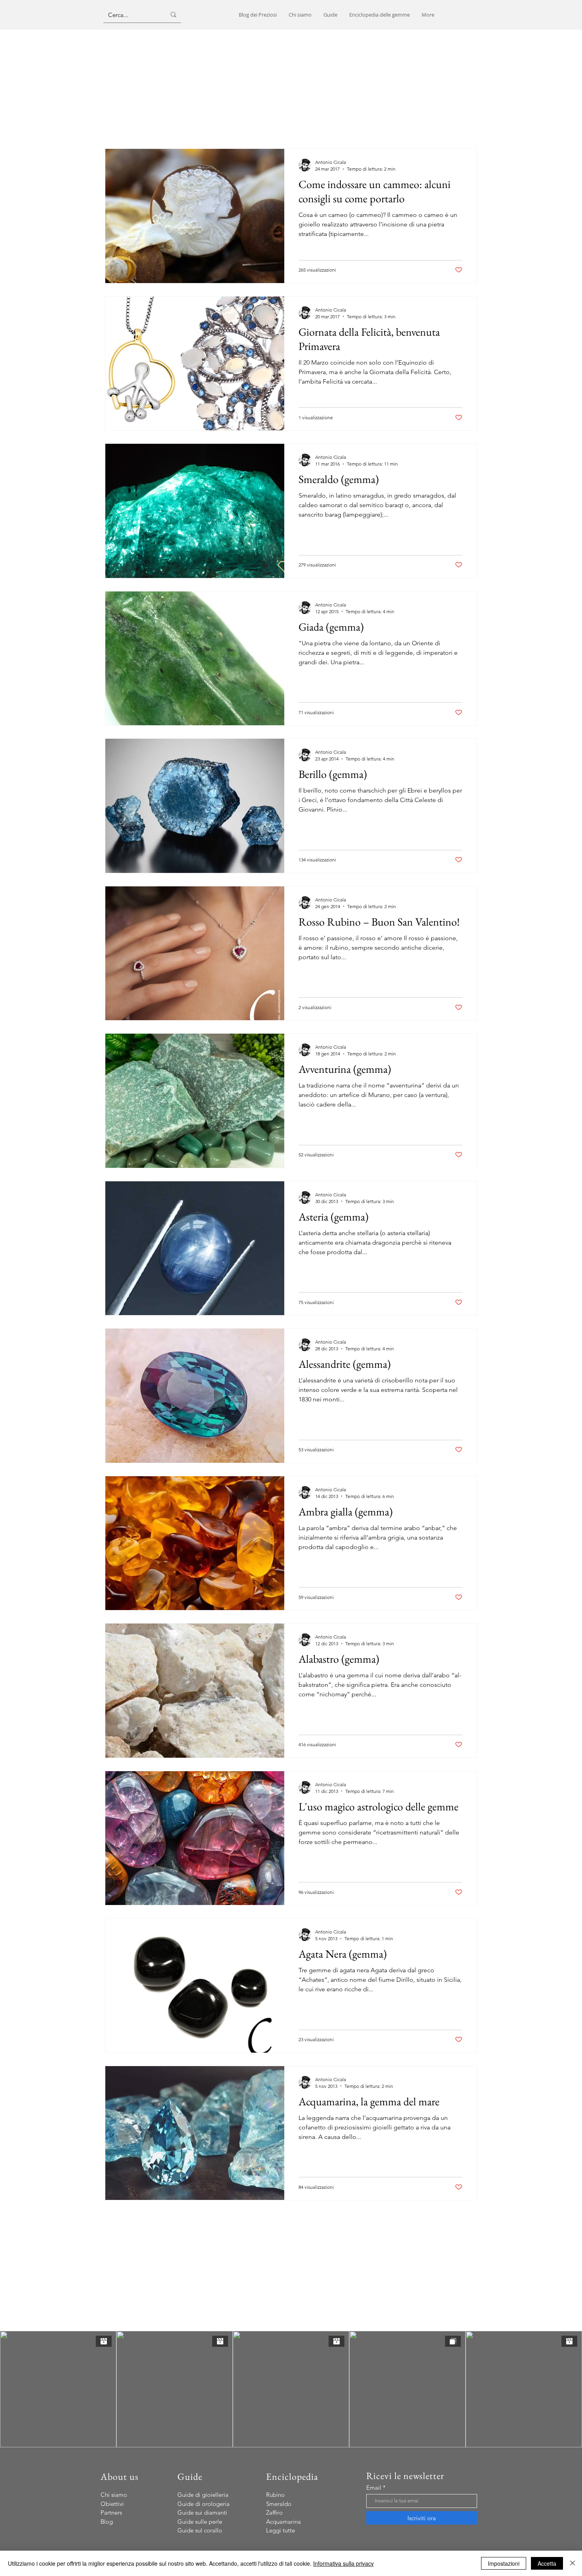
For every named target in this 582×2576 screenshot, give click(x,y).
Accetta (547, 2563)
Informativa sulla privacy (343, 2563)
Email (374, 2488)
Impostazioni (504, 2563)
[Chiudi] (572, 2563)
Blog (107, 2522)
